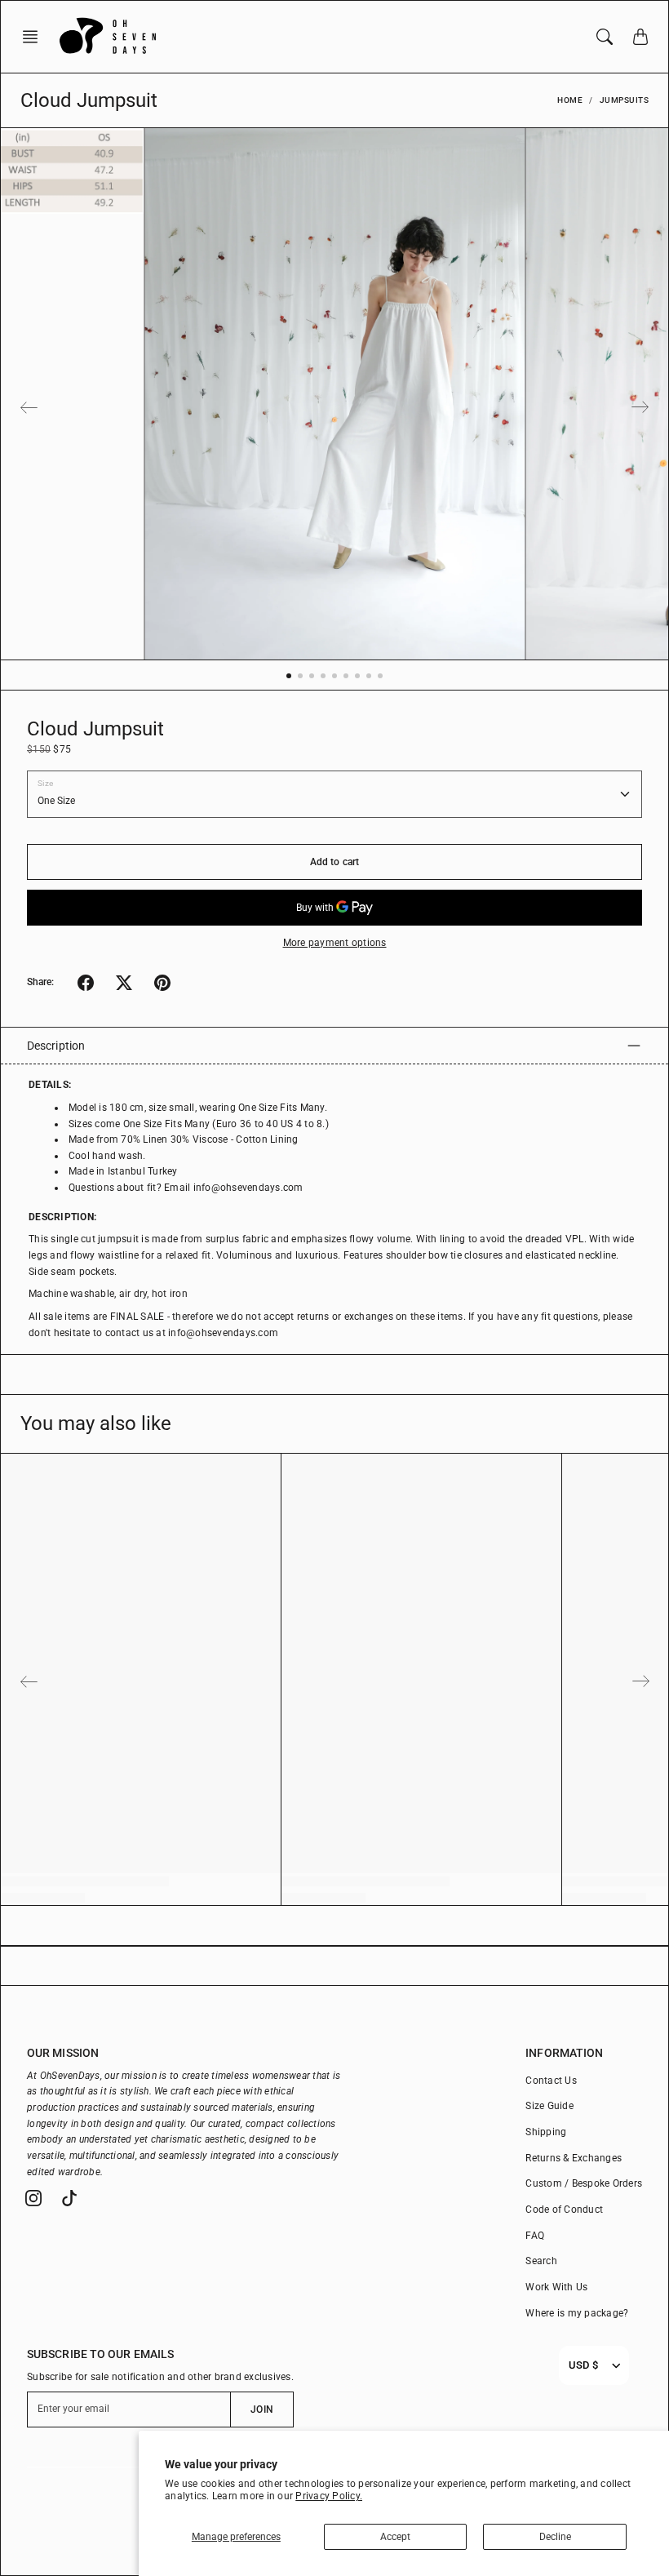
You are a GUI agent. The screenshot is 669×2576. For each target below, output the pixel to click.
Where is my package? (577, 2313)
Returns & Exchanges (574, 2158)
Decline (555, 2537)
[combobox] (583, 2365)
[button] (35, 37)
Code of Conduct (564, 2210)
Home (570, 100)
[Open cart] (640, 37)
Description (56, 1046)
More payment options (335, 943)
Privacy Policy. (329, 2496)
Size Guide (549, 2106)
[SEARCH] (605, 37)
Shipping (546, 2132)
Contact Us (551, 2081)
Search (541, 2261)
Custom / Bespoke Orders (584, 2183)
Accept (395, 2537)
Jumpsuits (625, 100)
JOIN (261, 2409)
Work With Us (556, 2287)
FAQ (535, 2236)
